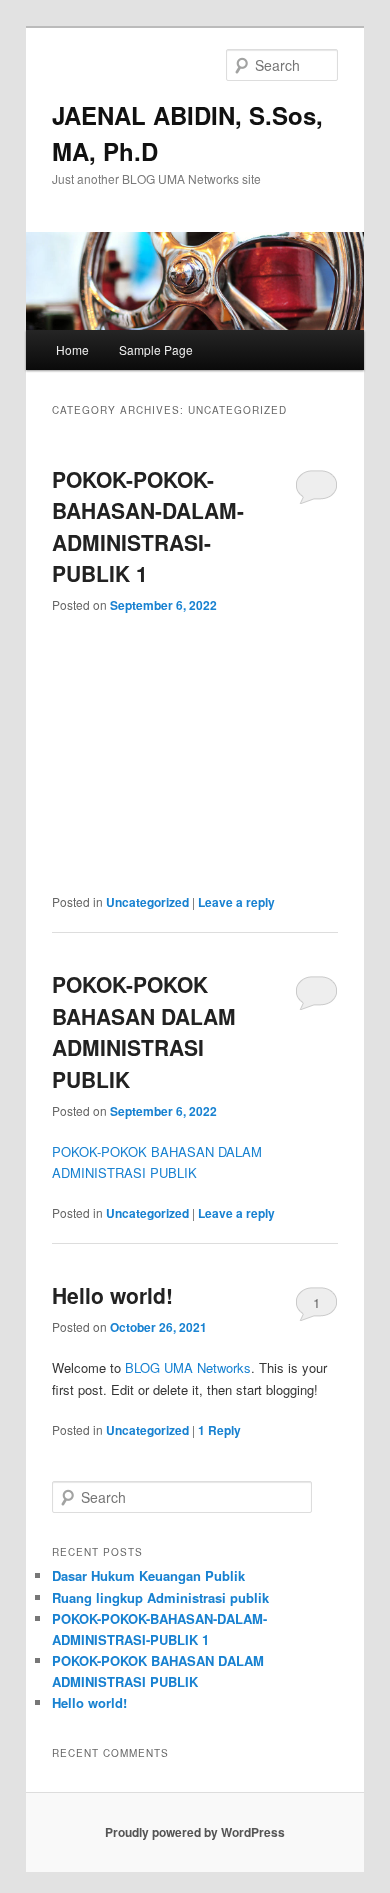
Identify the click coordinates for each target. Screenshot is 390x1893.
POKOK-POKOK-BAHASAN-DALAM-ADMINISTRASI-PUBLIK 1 (148, 526)
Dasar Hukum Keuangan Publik (148, 1575)
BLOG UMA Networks (188, 1367)
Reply (219, 1430)
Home (72, 349)
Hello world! (112, 1295)
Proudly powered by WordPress (195, 1832)
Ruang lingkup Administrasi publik (160, 1597)
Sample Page (156, 349)
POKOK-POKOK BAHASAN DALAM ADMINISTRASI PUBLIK (144, 1031)
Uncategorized (147, 902)
